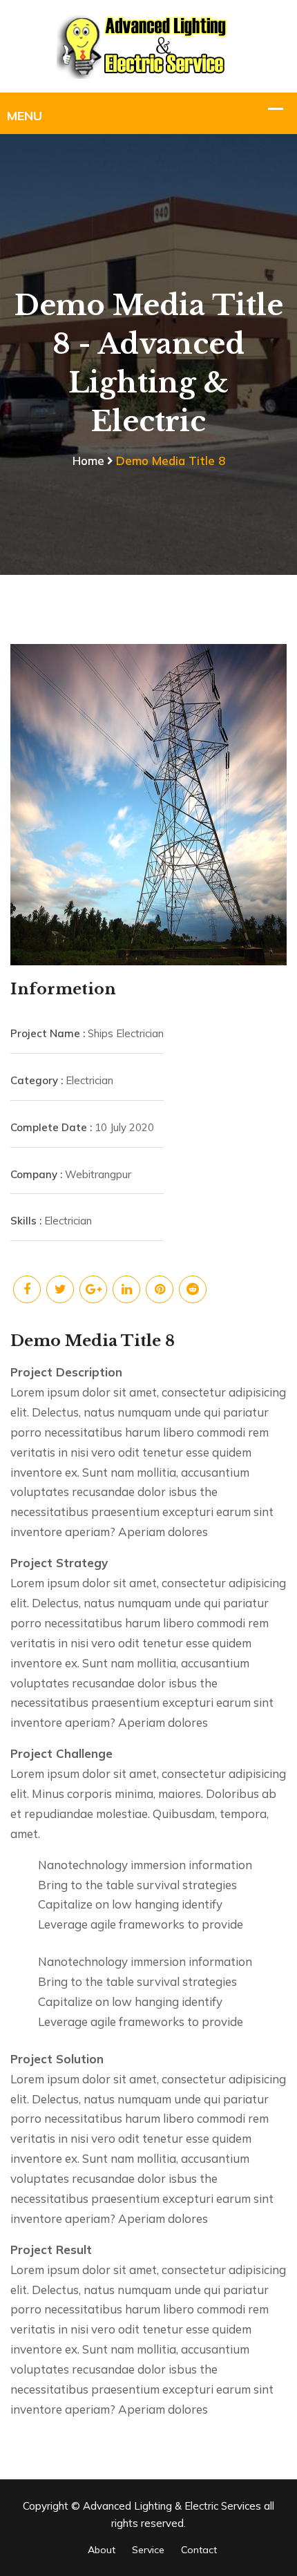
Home (88, 461)
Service (148, 2550)
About (102, 2550)
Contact (199, 2550)
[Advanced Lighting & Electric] (149, 45)
